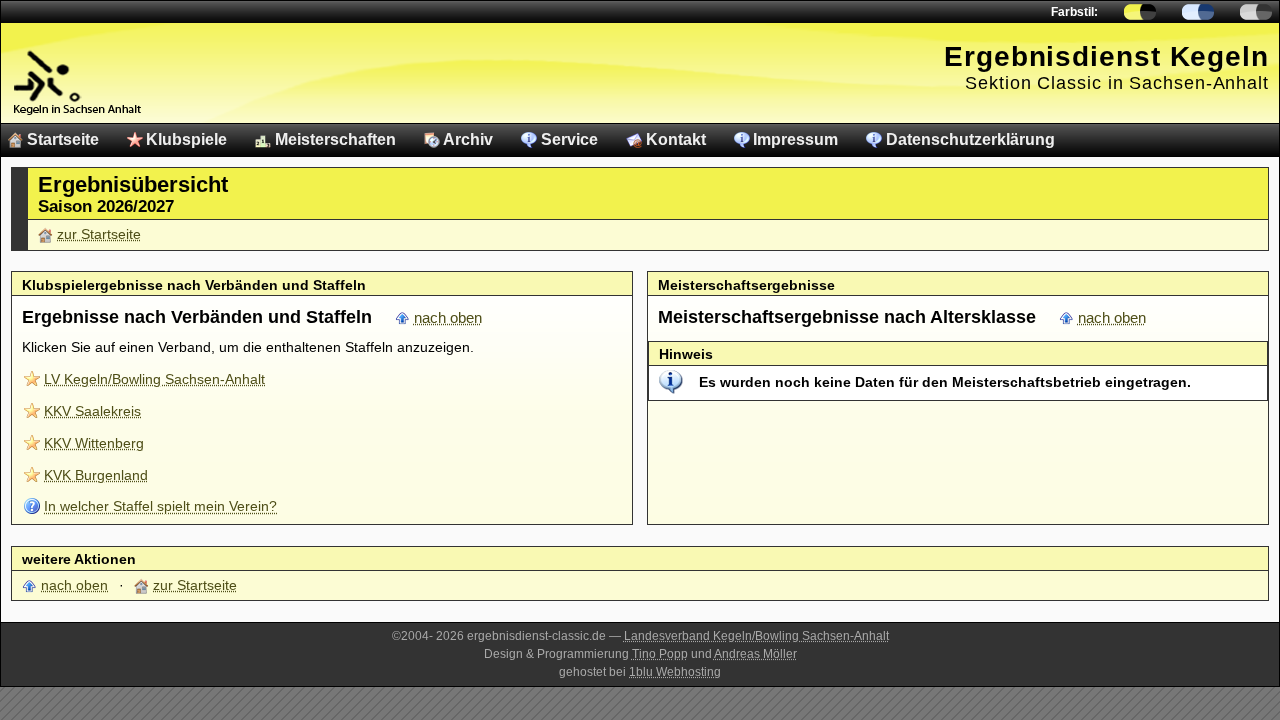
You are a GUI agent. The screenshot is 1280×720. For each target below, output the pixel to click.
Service (569, 139)
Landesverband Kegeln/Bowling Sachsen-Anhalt (756, 636)
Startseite (63, 139)
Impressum (795, 139)
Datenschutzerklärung (970, 139)
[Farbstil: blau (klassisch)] (1198, 12)
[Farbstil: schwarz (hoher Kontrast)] (1256, 12)
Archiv (468, 139)
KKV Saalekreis (92, 411)
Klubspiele (186, 139)
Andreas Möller (755, 654)
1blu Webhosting (675, 672)
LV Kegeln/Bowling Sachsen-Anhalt (154, 379)
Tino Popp (660, 654)
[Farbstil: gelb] (1140, 12)
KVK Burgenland (96, 475)
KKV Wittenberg (94, 443)
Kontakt (676, 139)
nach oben (448, 318)
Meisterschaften (335, 139)
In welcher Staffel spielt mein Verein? (160, 506)
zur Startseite (99, 234)
